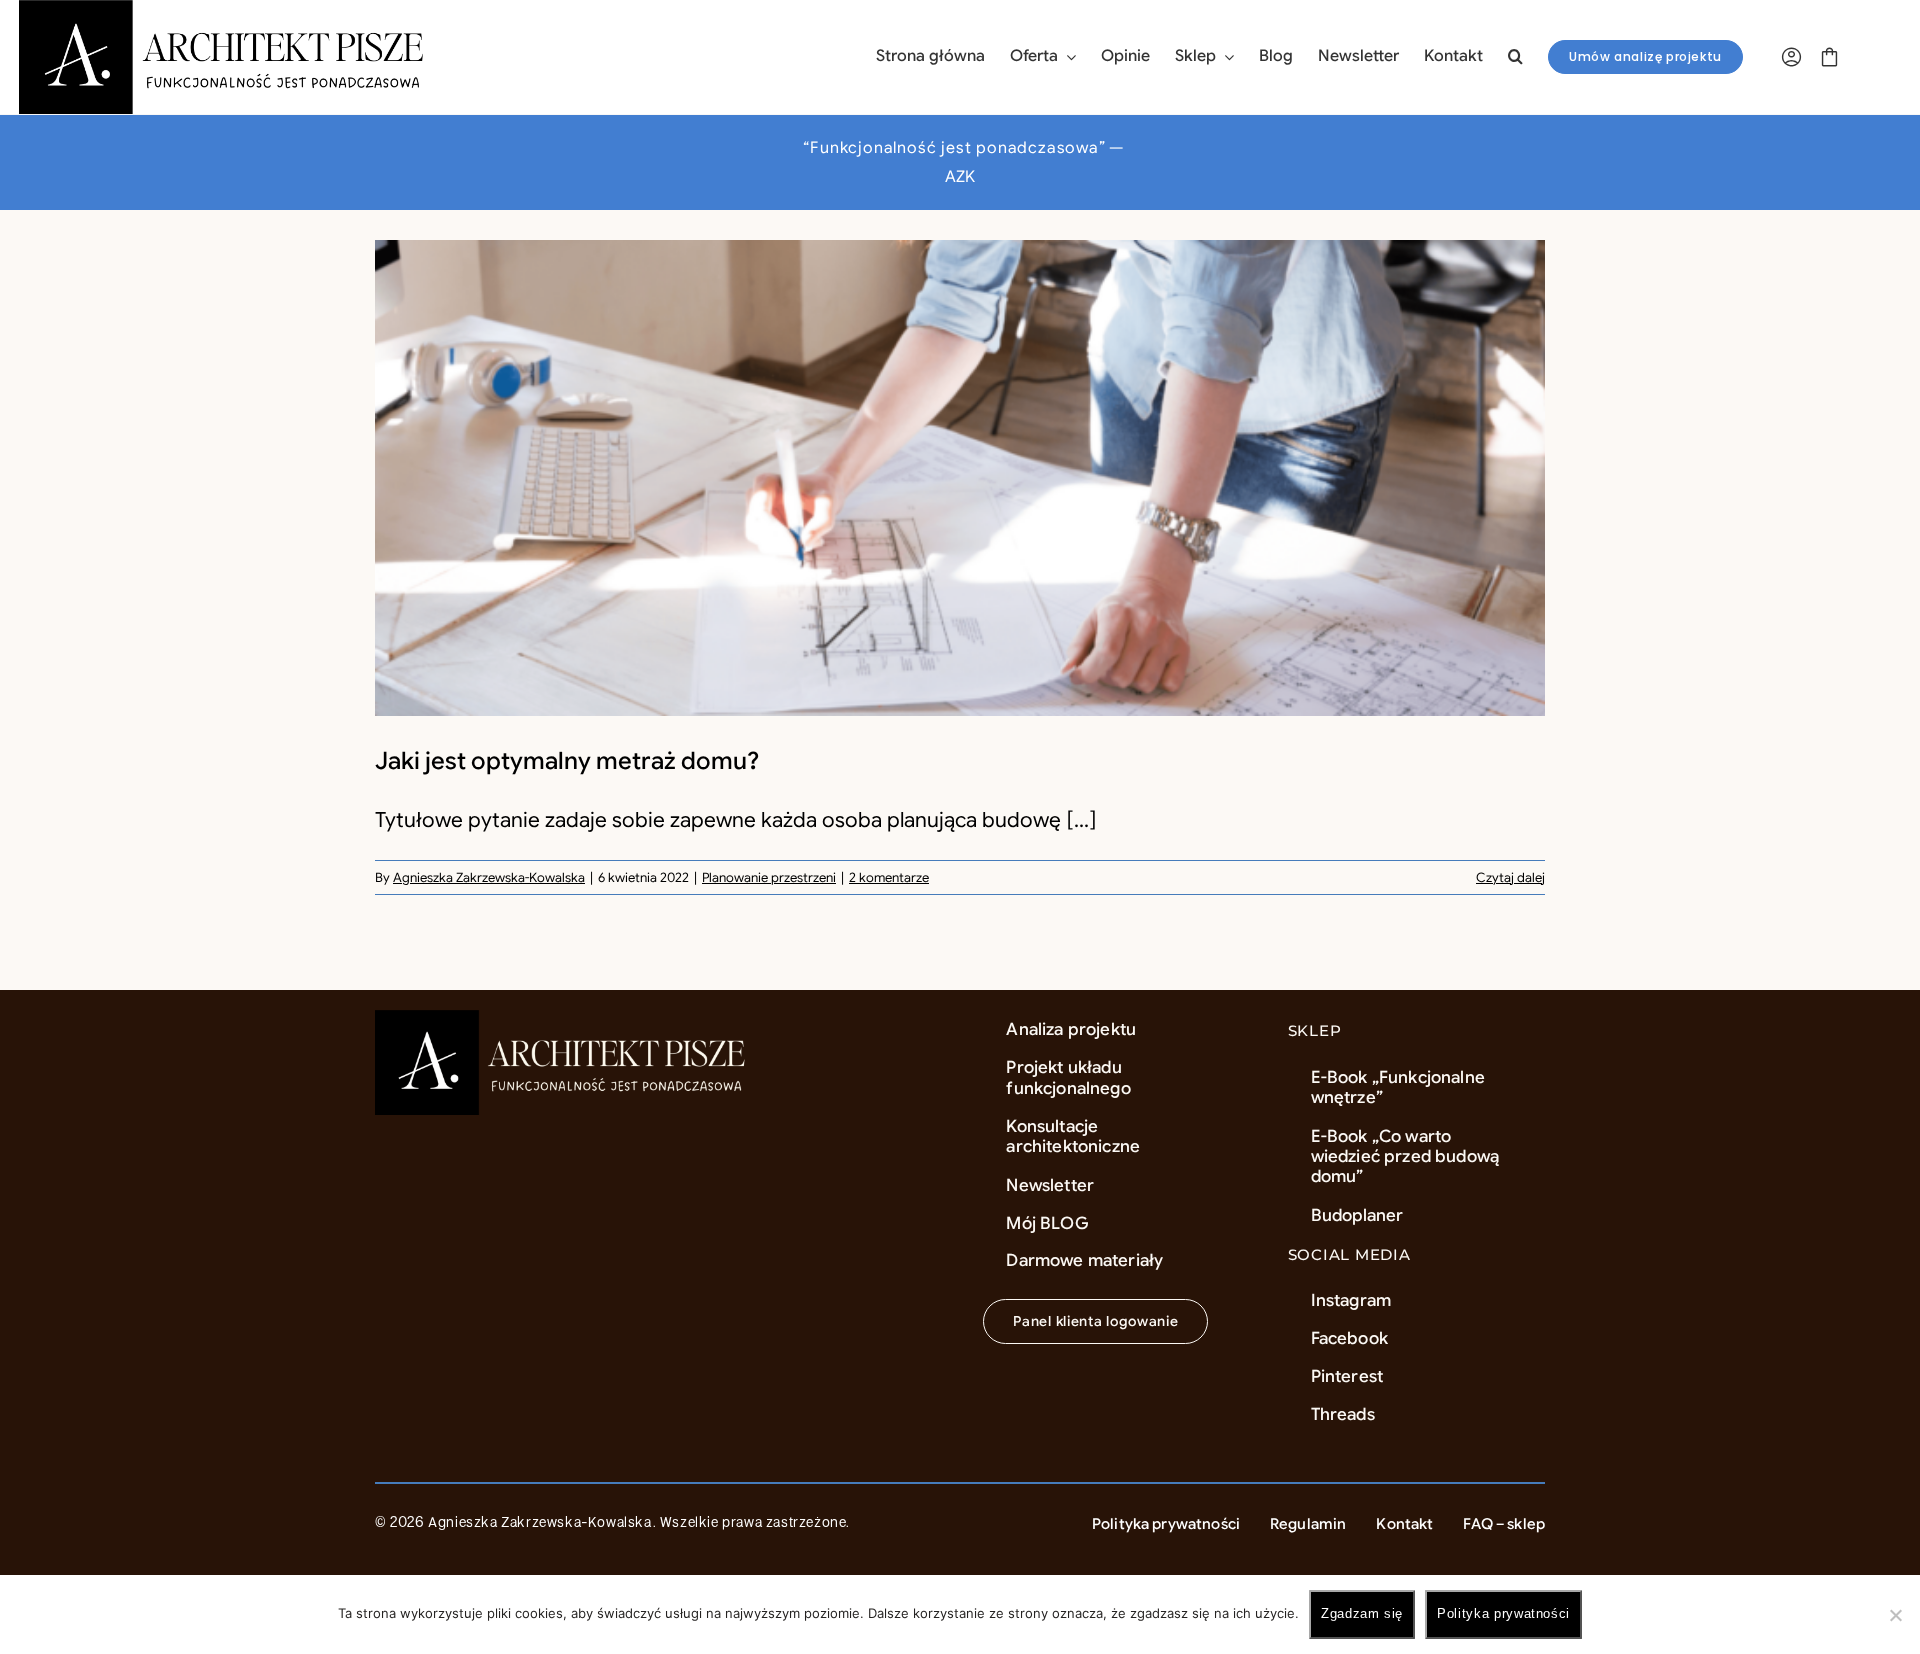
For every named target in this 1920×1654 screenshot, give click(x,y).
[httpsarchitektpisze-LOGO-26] (564, 1020)
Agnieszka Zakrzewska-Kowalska (489, 877)
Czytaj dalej (1510, 877)
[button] (1515, 57)
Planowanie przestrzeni (769, 877)
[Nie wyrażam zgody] (1895, 1615)
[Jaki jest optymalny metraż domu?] (960, 478)
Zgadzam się (1362, 1613)
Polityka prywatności (1503, 1613)
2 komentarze (889, 877)
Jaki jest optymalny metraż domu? (567, 761)
